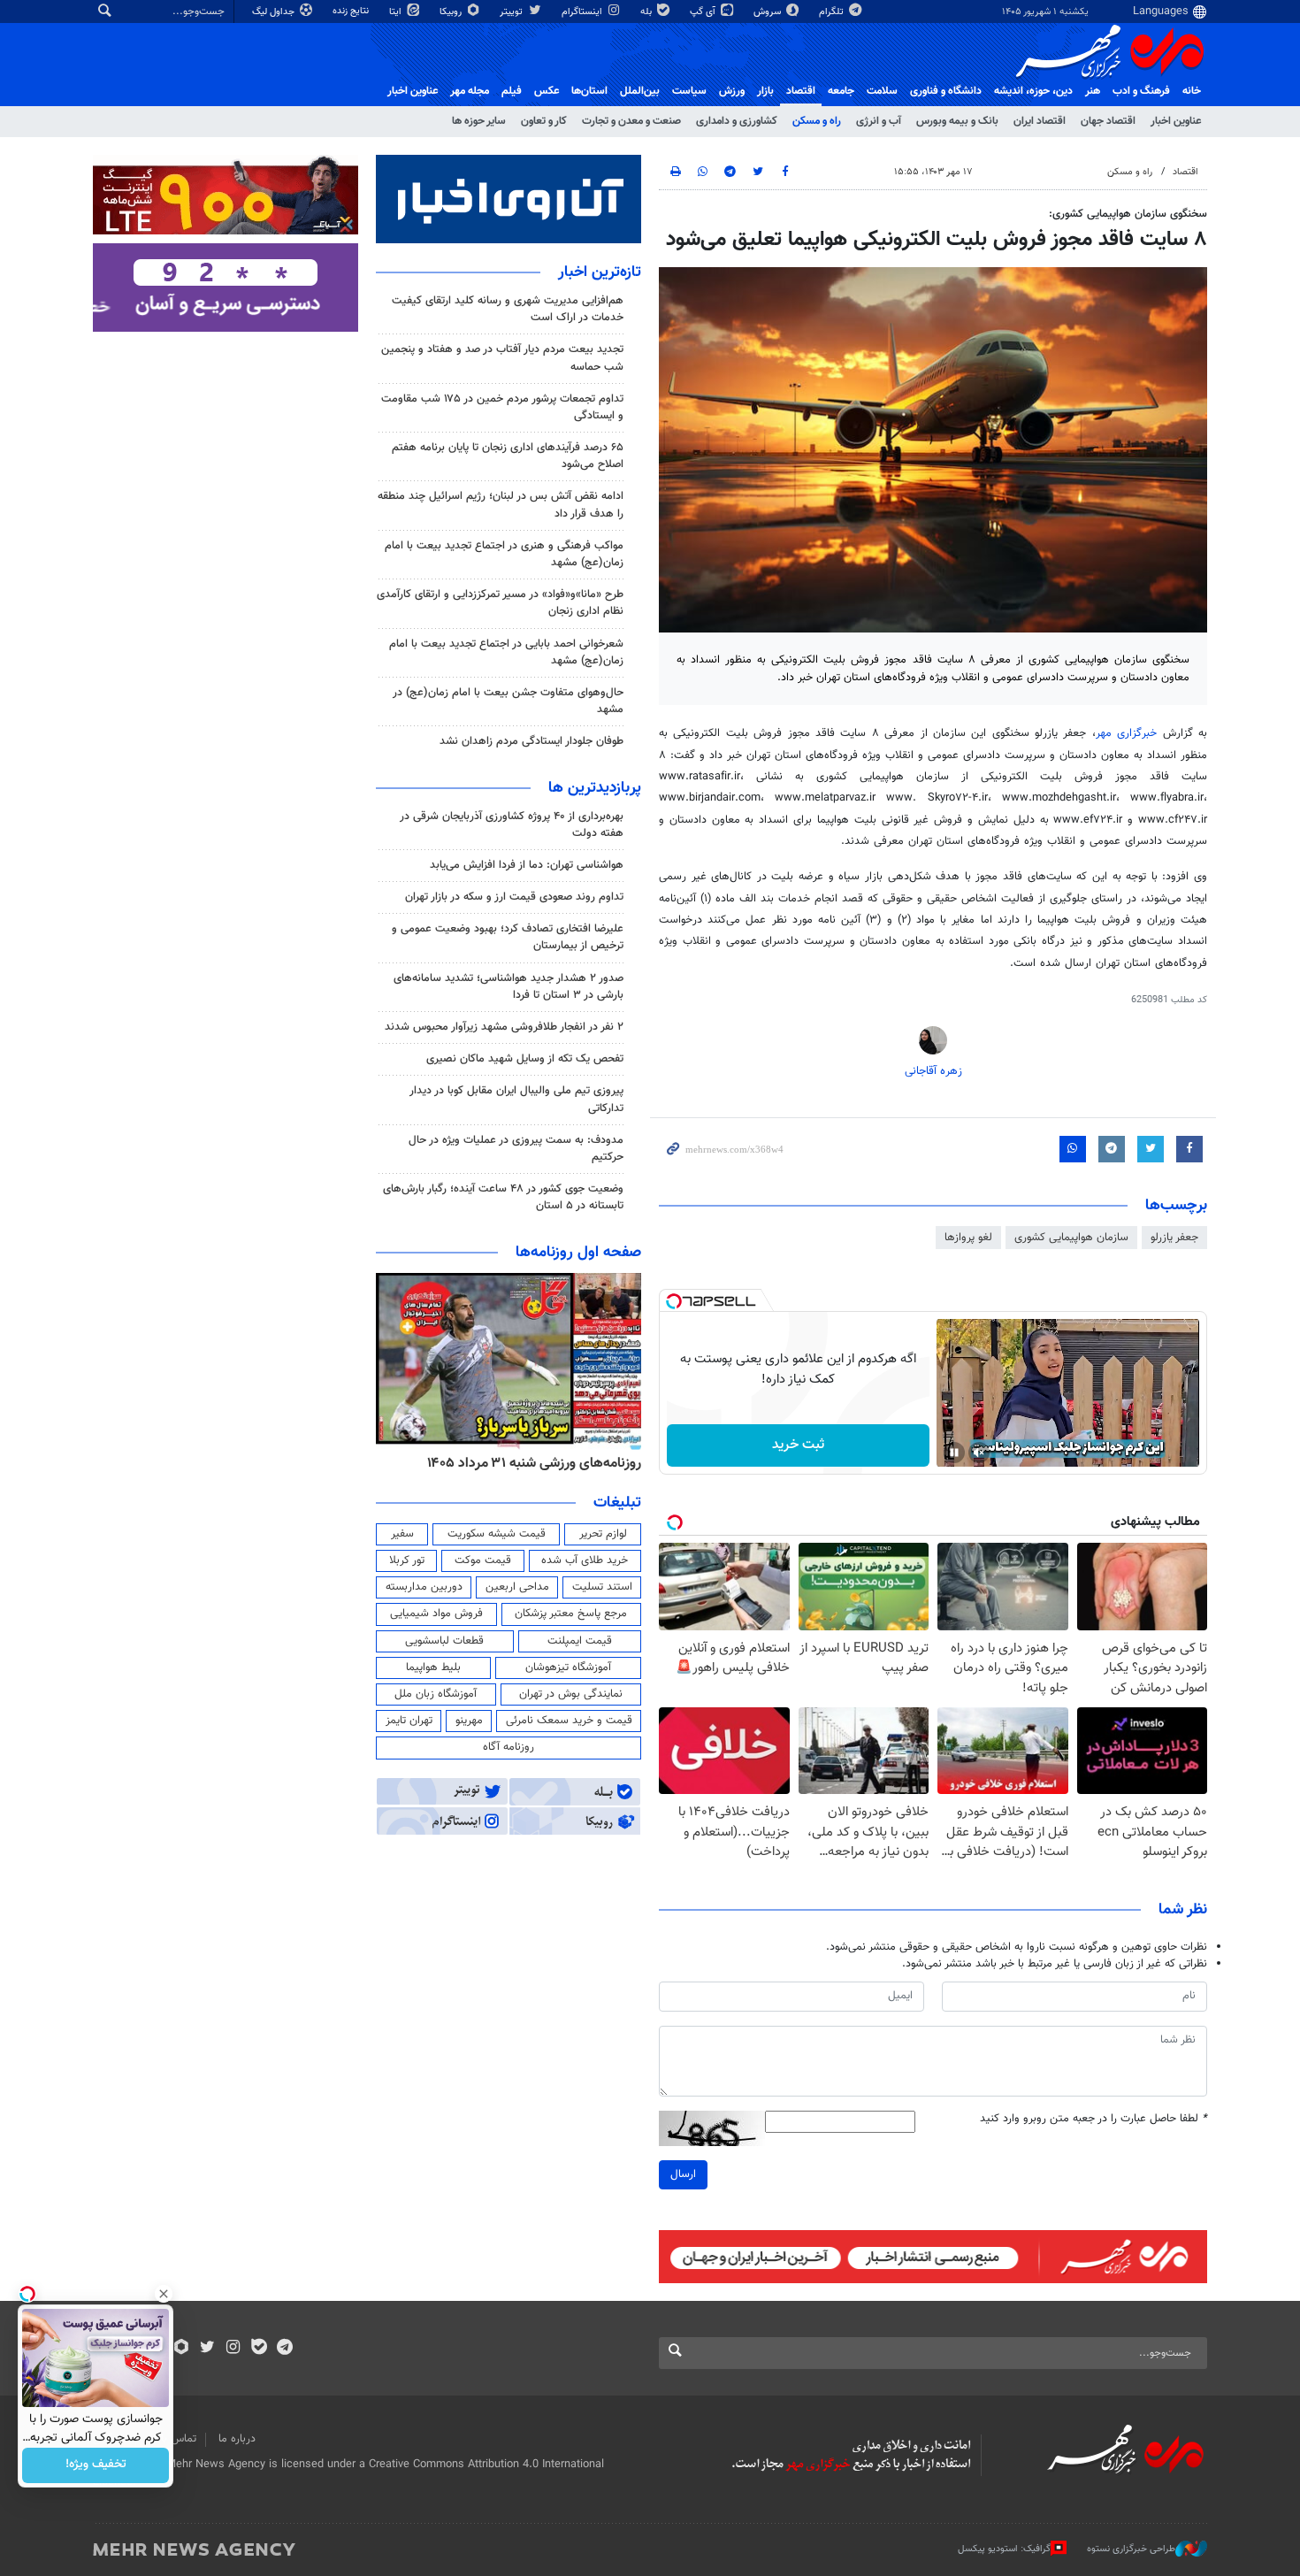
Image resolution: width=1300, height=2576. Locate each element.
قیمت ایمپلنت (580, 1641)
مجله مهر (470, 91)
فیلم (512, 91)
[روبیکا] (182, 2349)
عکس (547, 91)
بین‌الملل (640, 91)
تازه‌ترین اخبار (600, 272)
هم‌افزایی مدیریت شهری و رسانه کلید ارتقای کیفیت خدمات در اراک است (508, 309)
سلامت (882, 91)
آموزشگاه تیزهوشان (568, 1667)
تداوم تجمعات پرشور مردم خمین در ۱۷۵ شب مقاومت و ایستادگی (502, 407)
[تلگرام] (284, 2349)
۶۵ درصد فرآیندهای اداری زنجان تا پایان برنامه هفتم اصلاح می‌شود (508, 456)
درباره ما (237, 2439)
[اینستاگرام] (233, 2349)
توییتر (512, 12)
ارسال (683, 2174)
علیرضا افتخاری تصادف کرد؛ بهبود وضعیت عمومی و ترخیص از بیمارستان (508, 937)
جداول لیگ (275, 12)
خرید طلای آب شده (585, 1560)
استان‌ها (589, 91)
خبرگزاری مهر (1129, 733)
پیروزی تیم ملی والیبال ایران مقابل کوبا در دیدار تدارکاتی (516, 1099)
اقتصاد (801, 91)
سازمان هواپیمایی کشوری (1071, 1238)
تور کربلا (407, 1560)
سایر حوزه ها (479, 121)
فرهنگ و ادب (1141, 91)
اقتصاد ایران (1040, 121)
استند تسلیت (602, 1587)
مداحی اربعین (517, 1587)
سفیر (402, 1534)
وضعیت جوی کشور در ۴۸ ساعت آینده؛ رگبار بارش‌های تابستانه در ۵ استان (503, 1197)
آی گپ (704, 12)
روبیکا (452, 12)
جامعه (841, 91)
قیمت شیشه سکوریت (497, 1534)
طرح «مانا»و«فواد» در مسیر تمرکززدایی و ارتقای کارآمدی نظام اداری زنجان (500, 603)
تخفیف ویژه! (96, 2465)
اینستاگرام (583, 12)
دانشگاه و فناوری (946, 91)
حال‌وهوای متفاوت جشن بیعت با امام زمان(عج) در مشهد (508, 701)
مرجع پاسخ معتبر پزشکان (571, 1614)
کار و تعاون (544, 121)
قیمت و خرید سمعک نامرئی (569, 1721)
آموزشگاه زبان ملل (436, 1694)
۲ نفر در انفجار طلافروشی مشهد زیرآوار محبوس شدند (504, 1027)
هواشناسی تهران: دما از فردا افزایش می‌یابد (527, 865)
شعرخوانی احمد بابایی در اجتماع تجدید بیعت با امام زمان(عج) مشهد (506, 652)
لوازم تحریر (603, 1534)
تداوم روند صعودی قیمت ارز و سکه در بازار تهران (514, 897)
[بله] (259, 2349)
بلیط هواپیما (433, 1667)
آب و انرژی (879, 121)
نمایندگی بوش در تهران (571, 1694)
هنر (1093, 91)
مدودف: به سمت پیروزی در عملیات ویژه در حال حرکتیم (516, 1149)
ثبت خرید (798, 1445)
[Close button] (164, 2294)
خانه (1192, 91)
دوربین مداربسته (424, 1587)
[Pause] (954, 1453)
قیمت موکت (483, 1560)
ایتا (397, 12)
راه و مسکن (817, 121)
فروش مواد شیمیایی (436, 1614)
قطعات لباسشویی (444, 1641)
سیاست (689, 91)
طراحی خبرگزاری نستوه (1131, 2549)
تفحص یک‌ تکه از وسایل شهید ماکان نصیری (525, 1059)
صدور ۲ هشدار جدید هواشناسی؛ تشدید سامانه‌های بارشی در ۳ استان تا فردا (509, 987)
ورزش (732, 91)
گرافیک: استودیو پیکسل (1004, 2549)
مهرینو (469, 1721)
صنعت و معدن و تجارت (631, 121)
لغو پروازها (968, 1238)
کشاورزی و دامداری (737, 121)
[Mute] (979, 1453)
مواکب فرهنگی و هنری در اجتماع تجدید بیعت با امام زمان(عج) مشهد (504, 554)
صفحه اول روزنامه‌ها (578, 1253)
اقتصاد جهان (1108, 121)
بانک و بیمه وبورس (957, 121)
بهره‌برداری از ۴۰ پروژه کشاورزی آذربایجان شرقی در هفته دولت (512, 825)
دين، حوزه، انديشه (1033, 91)
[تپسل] (674, 1301)
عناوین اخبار (1176, 121)
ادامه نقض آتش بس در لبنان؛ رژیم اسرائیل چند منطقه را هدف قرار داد (501, 505)
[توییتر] (207, 2349)
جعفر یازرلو (1174, 1238)
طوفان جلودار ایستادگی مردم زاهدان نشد (531, 741)
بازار (765, 91)
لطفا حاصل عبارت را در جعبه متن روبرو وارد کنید (1094, 2119)
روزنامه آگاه (509, 1747)
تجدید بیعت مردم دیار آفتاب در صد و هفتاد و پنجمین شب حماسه (502, 358)
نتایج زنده (352, 11)
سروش (769, 12)
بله (647, 12)
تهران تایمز (409, 1721)
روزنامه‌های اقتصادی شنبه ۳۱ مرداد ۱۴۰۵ (528, 1463)
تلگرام (833, 12)
